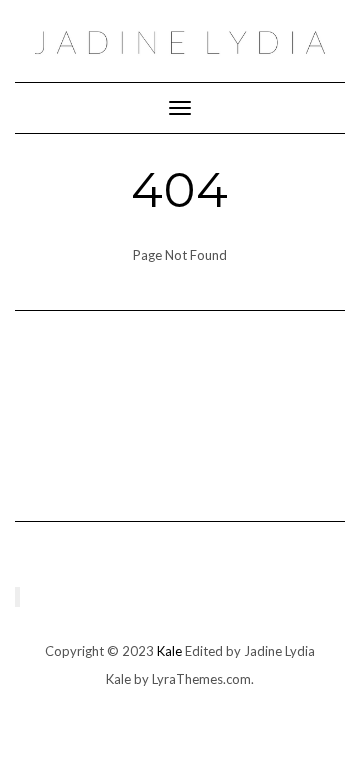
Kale (169, 651)
